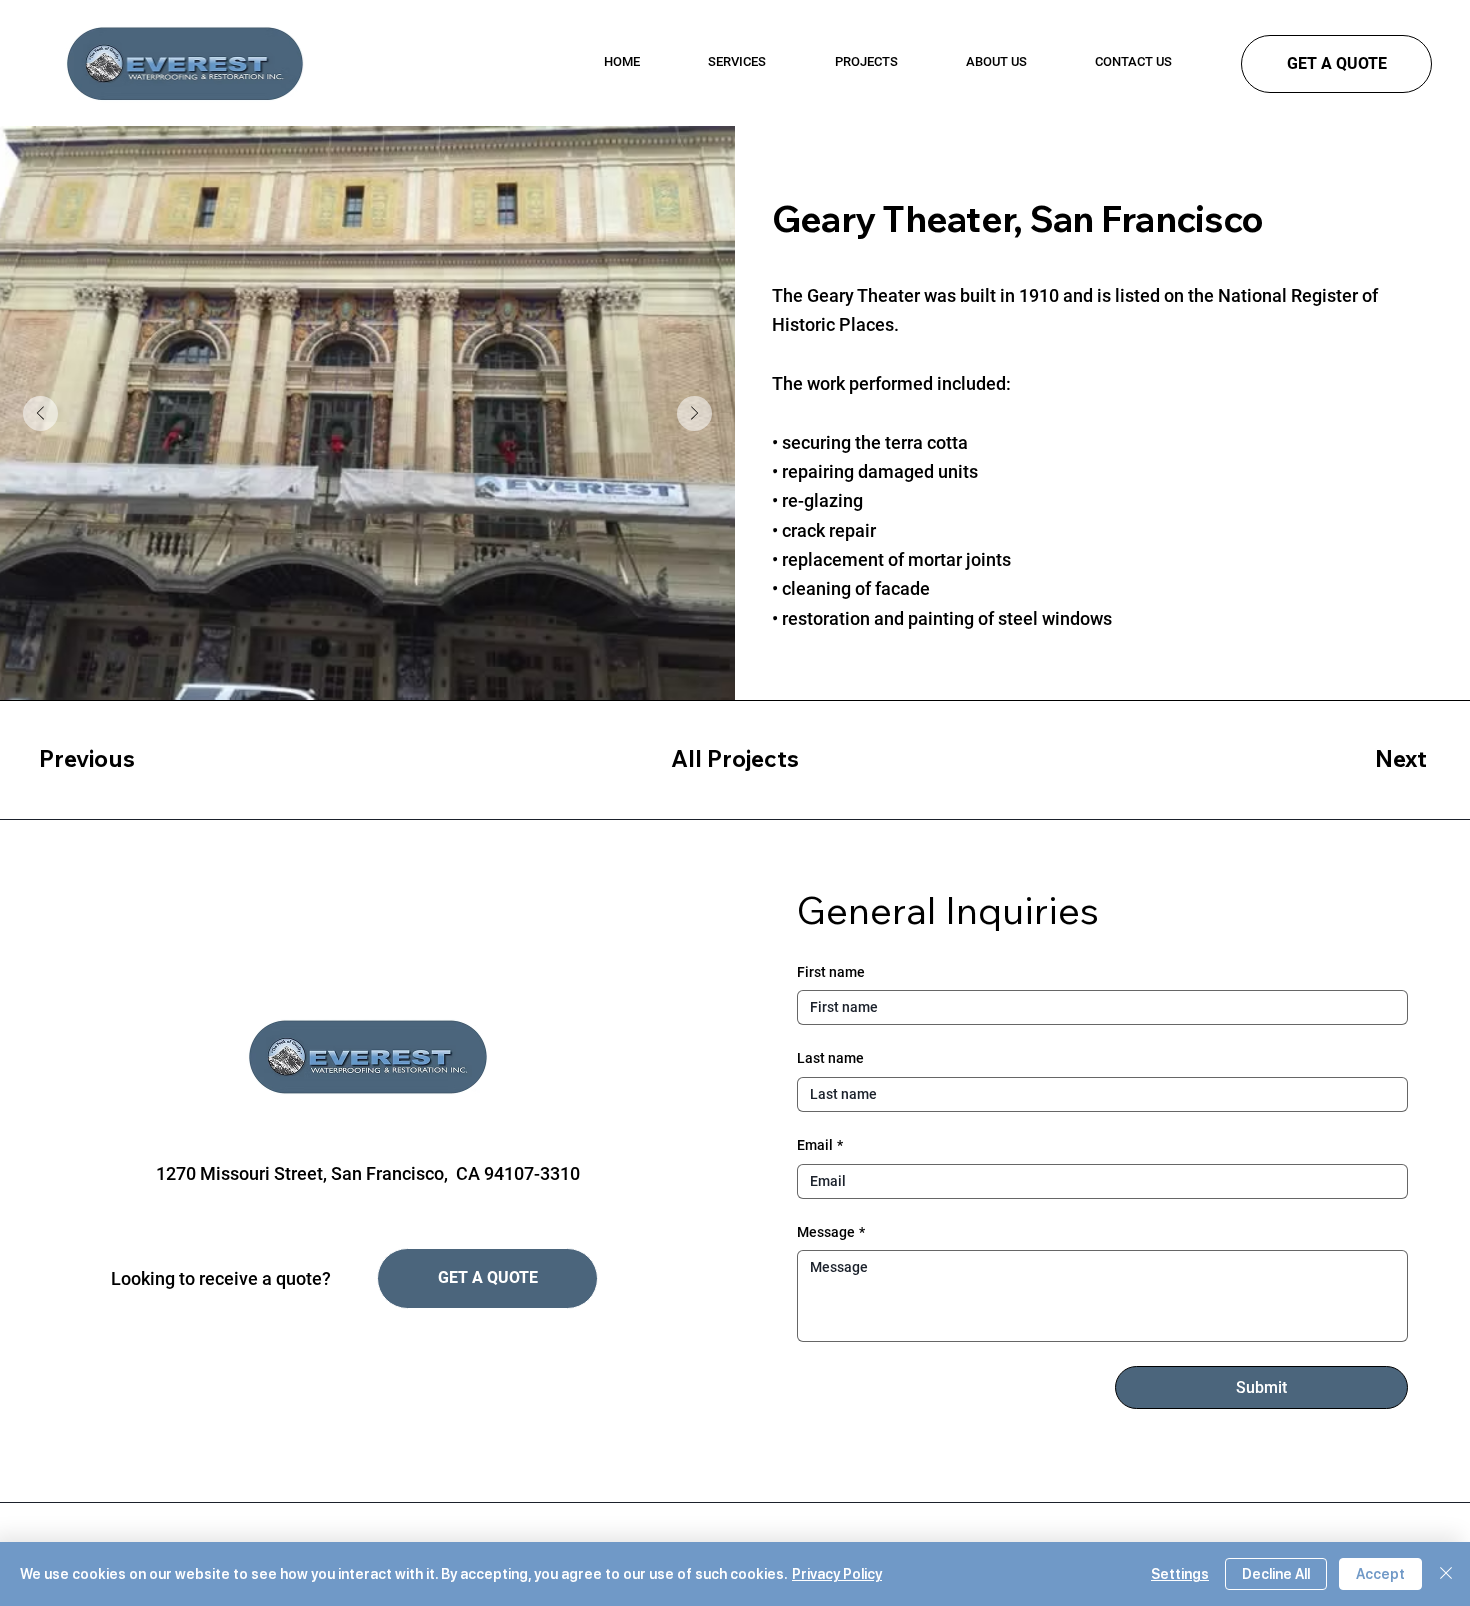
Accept (1380, 1574)
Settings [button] (1180, 1574)
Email (820, 1145)
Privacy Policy (837, 1574)
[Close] (1446, 1574)
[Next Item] (694, 413)
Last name (830, 1058)
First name (831, 972)
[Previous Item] (40, 413)
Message (831, 1232)
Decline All (1276, 1574)
